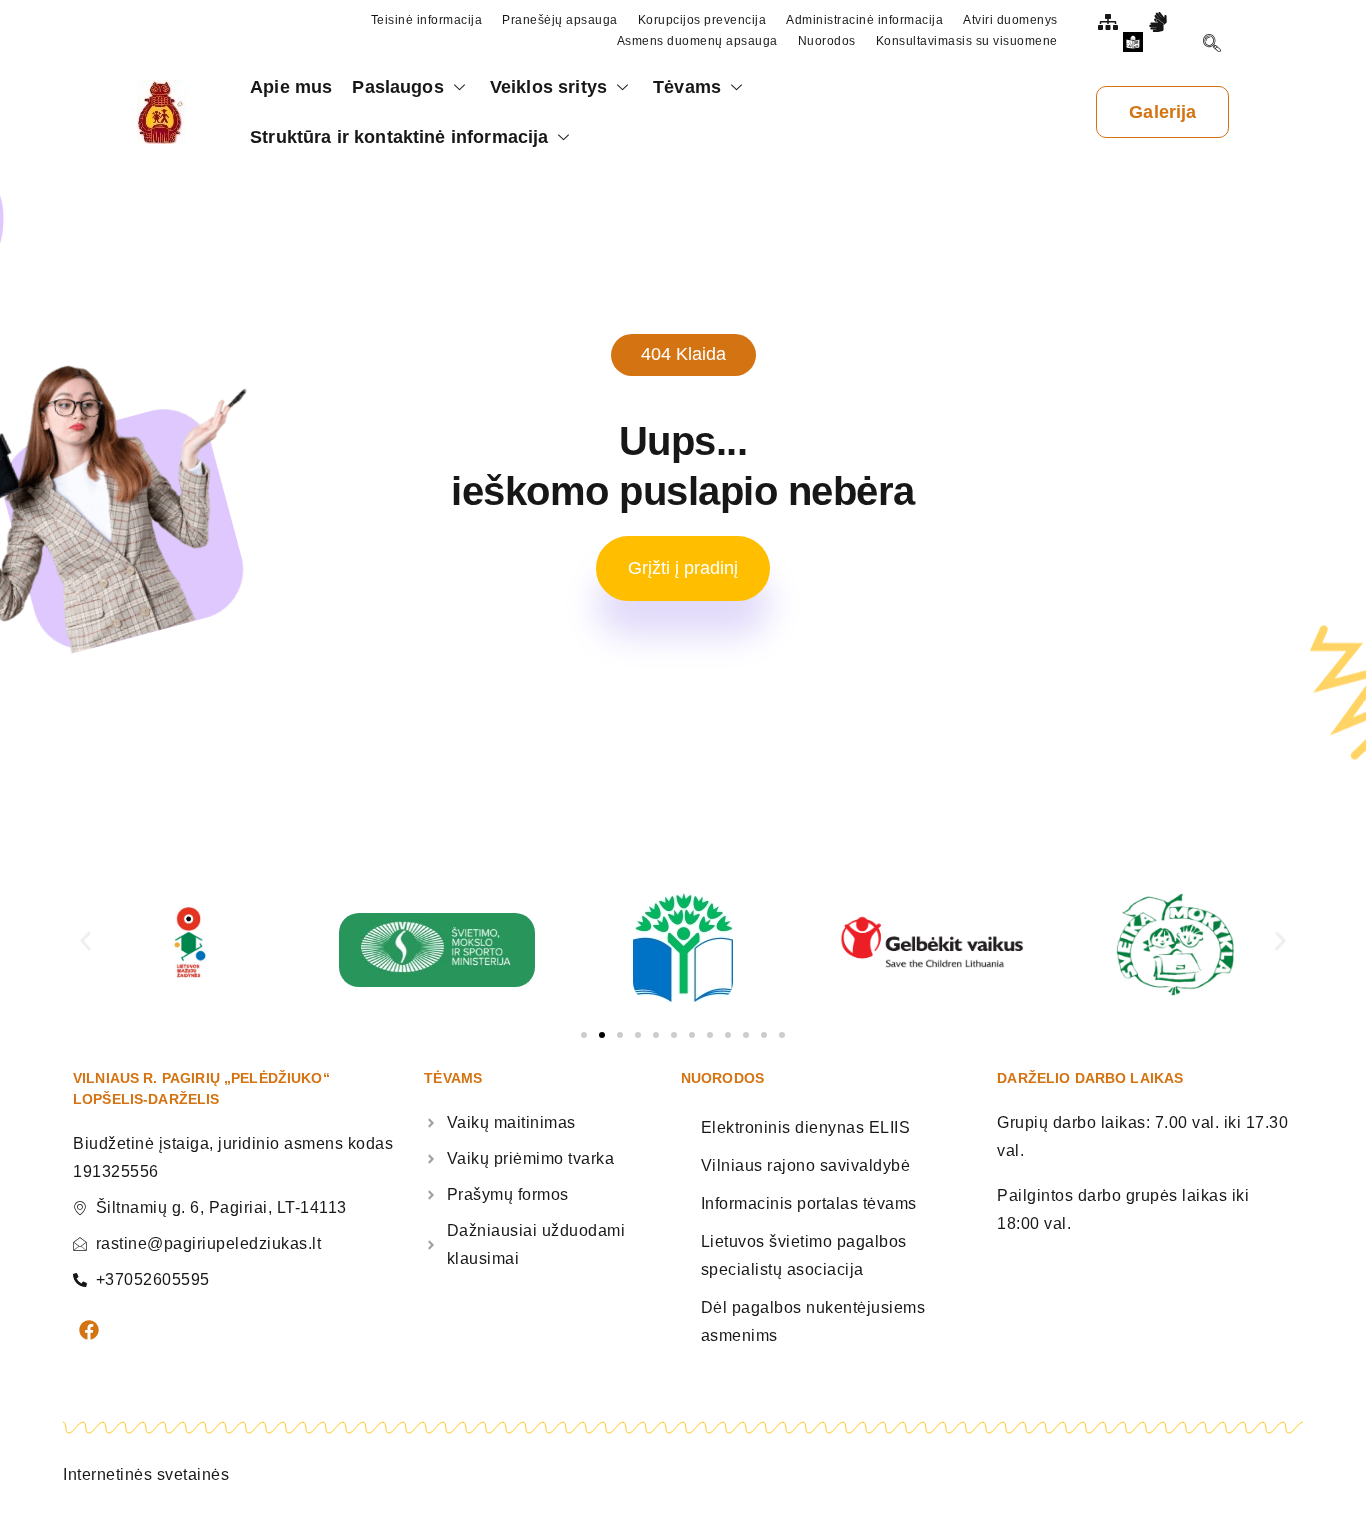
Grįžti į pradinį (683, 568)
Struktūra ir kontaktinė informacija (399, 137)
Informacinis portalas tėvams (809, 1203)
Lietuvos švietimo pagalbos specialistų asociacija (804, 1255)
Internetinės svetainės (146, 1474)
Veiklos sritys (548, 87)
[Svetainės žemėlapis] (1111, 22)
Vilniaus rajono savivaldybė (806, 1165)
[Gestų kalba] (1161, 22)
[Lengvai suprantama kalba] (1136, 42)
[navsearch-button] (1212, 46)
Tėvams (687, 87)
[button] (85, 940)
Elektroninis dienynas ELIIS (806, 1127)
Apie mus (291, 87)
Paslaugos (397, 87)
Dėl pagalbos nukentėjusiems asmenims (813, 1321)
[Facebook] (89, 1330)
